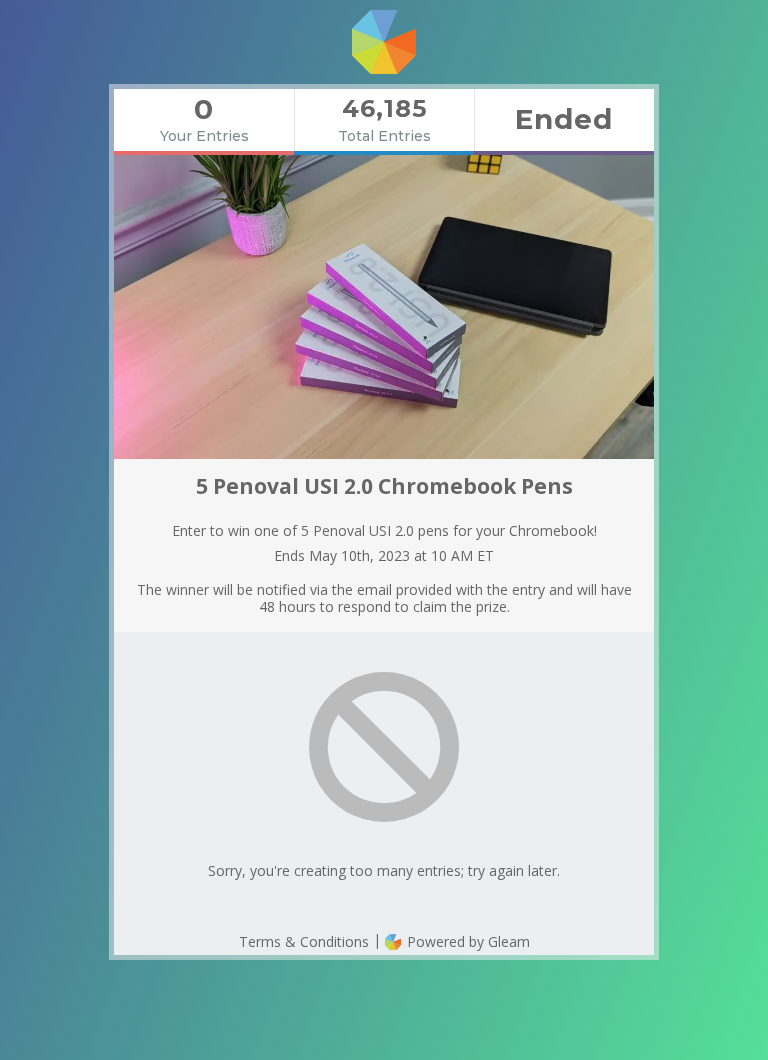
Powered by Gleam (466, 941)
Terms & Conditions (304, 941)
